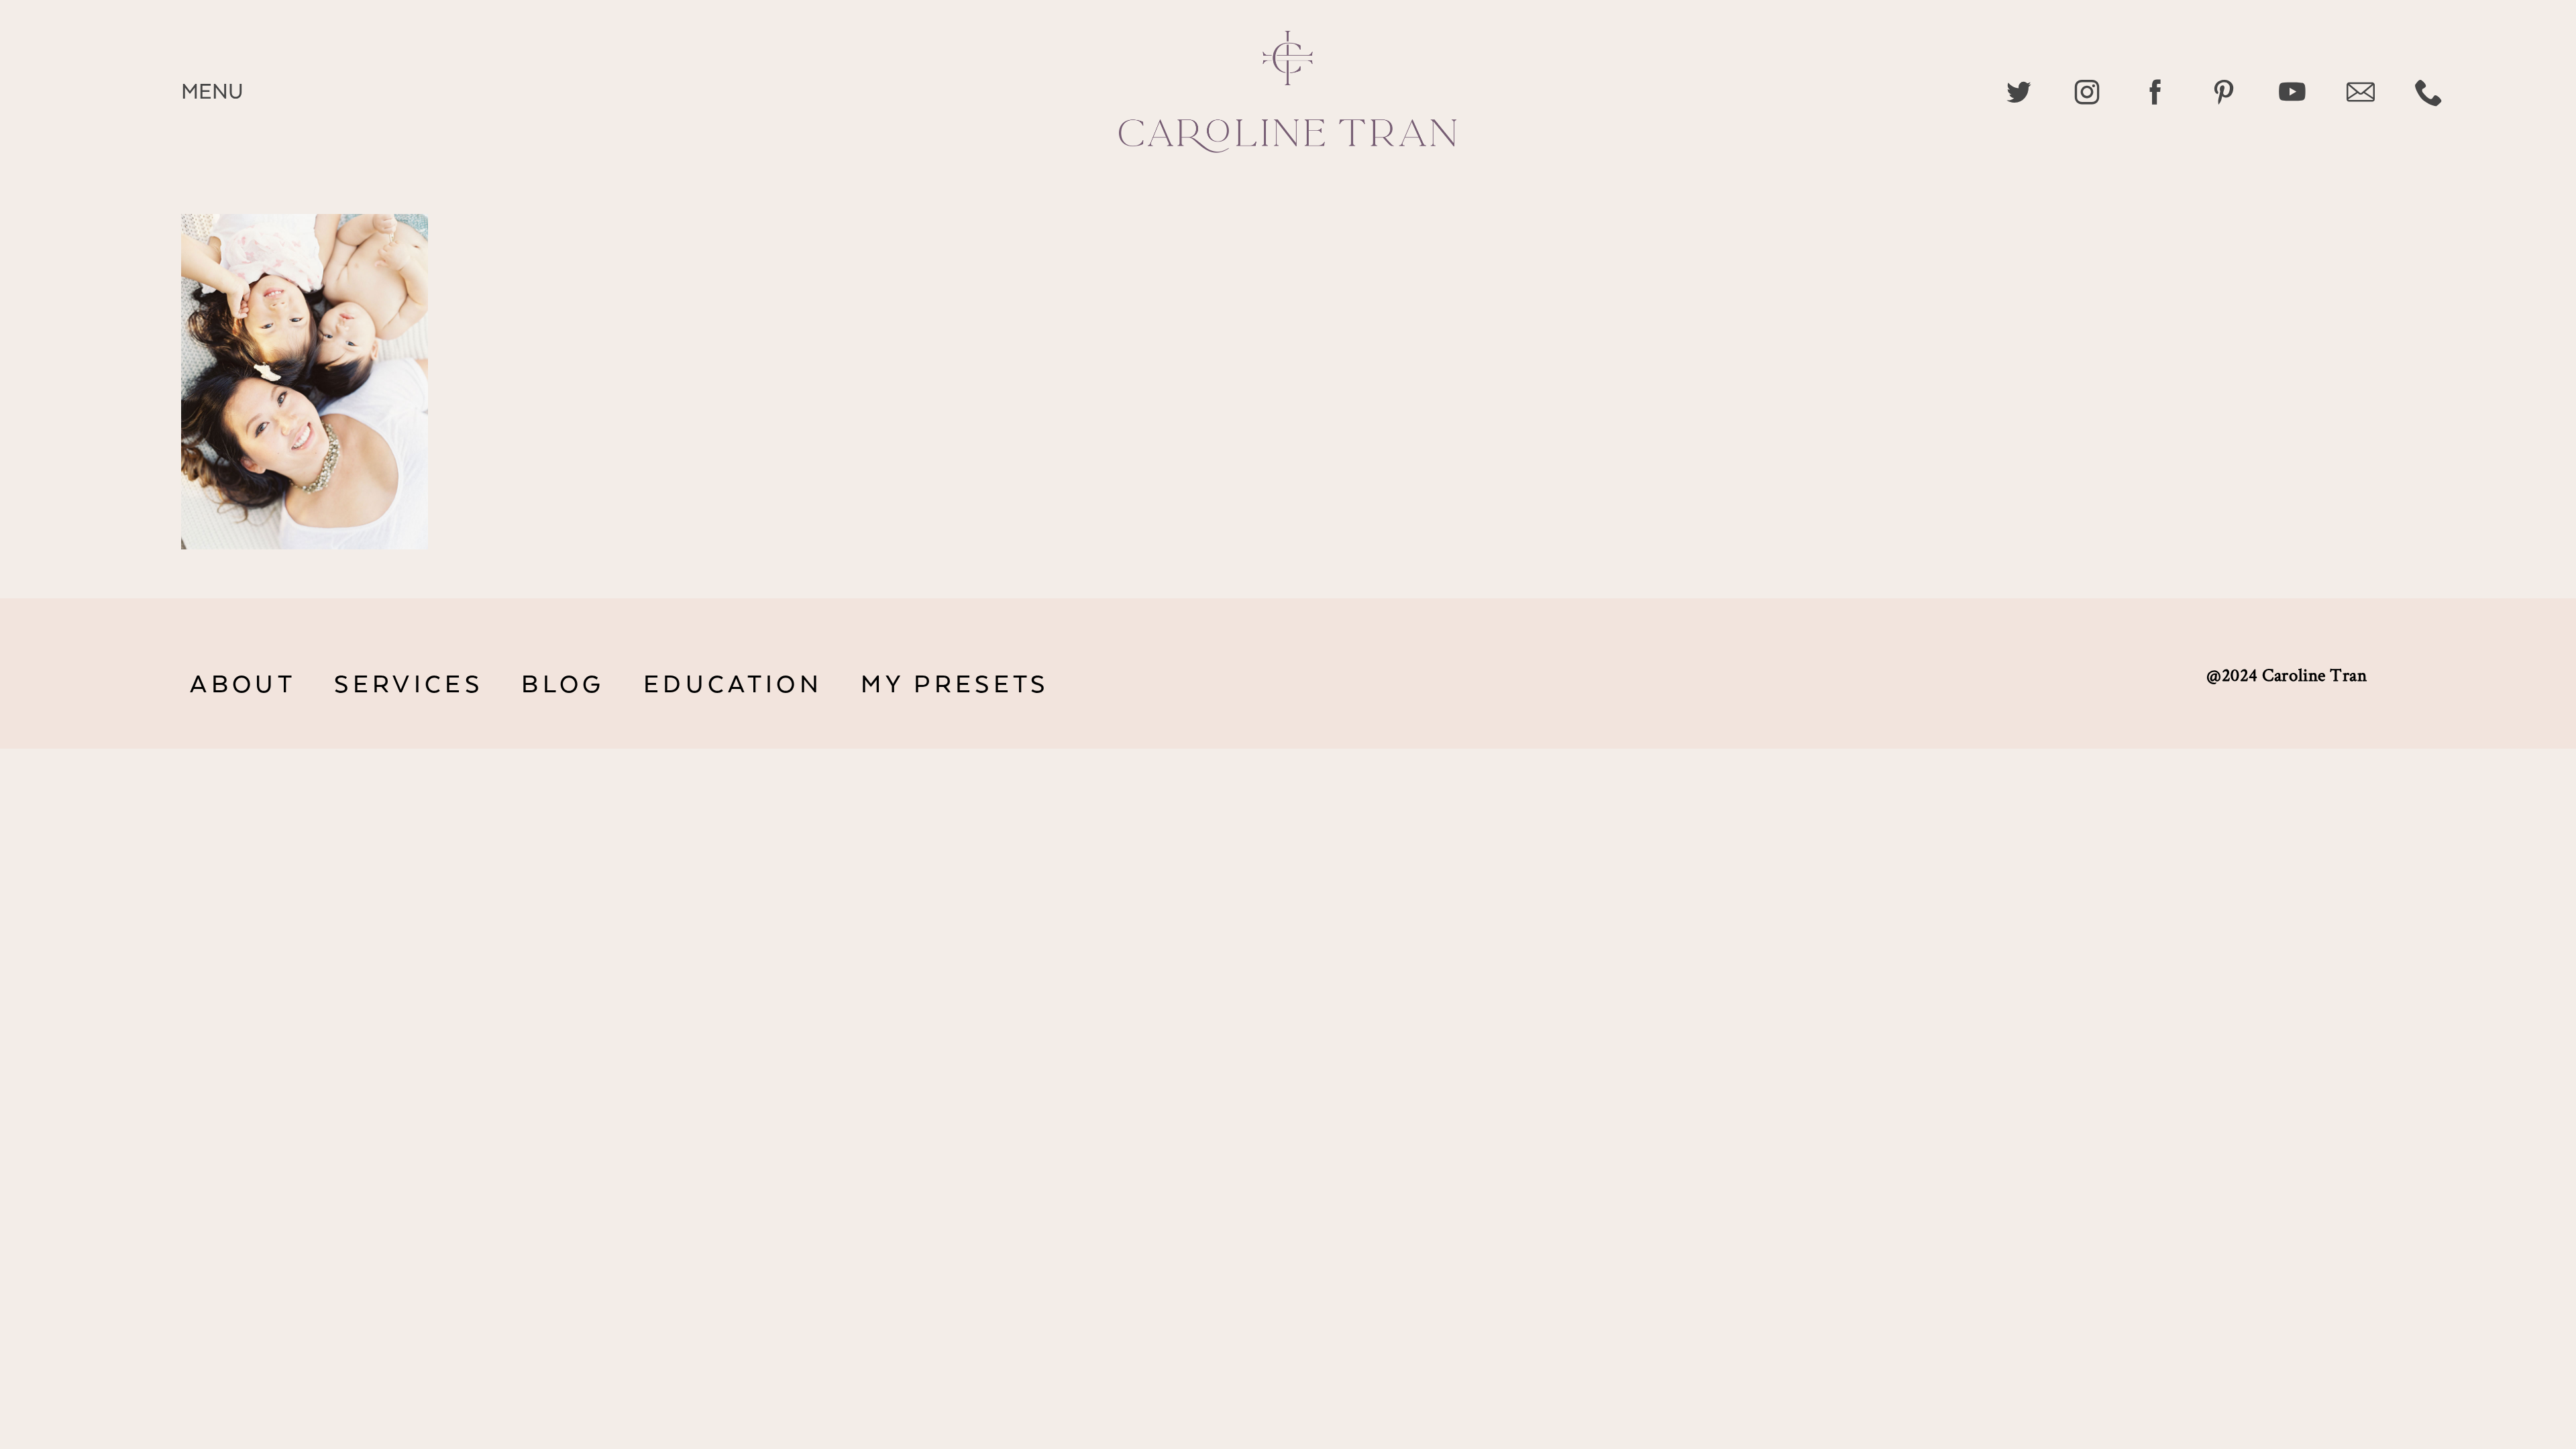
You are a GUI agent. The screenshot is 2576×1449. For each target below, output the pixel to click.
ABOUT (243, 685)
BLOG (563, 685)
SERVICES (408, 685)
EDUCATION (733, 685)
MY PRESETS (955, 685)
